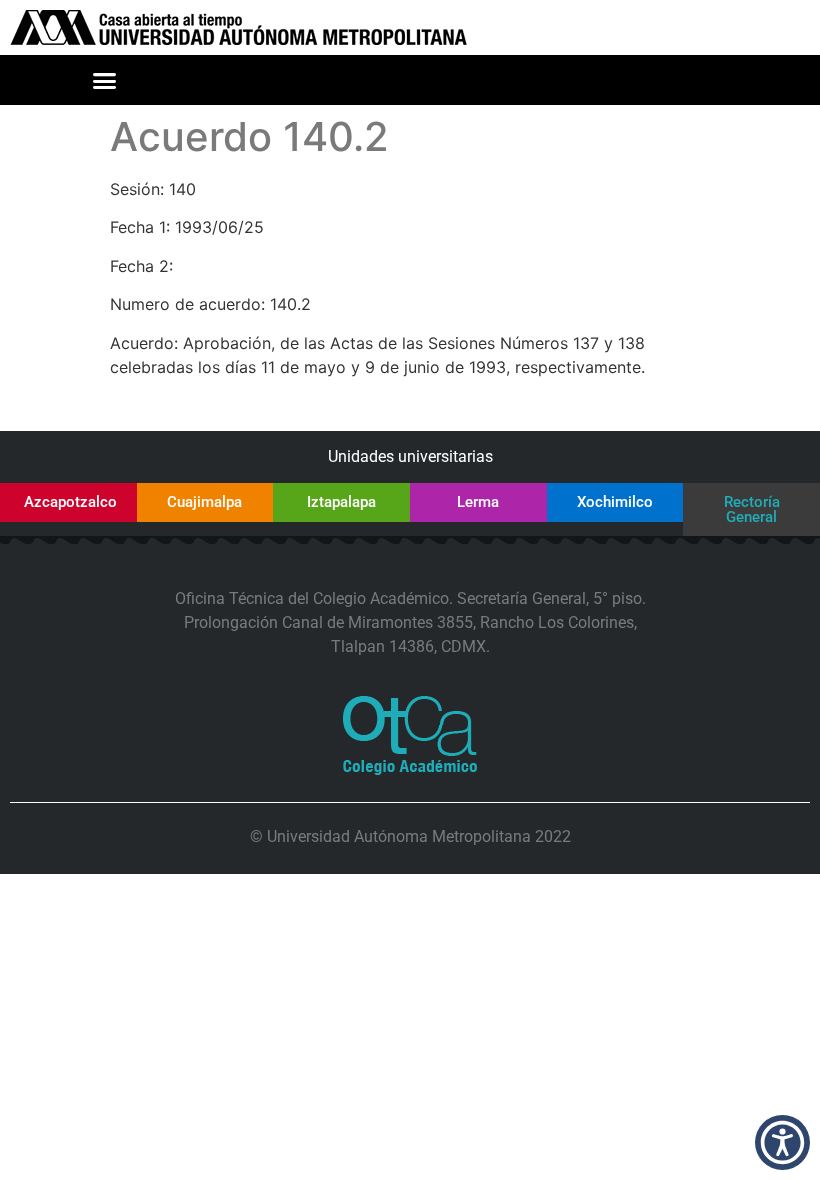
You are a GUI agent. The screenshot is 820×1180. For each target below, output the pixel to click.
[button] (105, 80)
